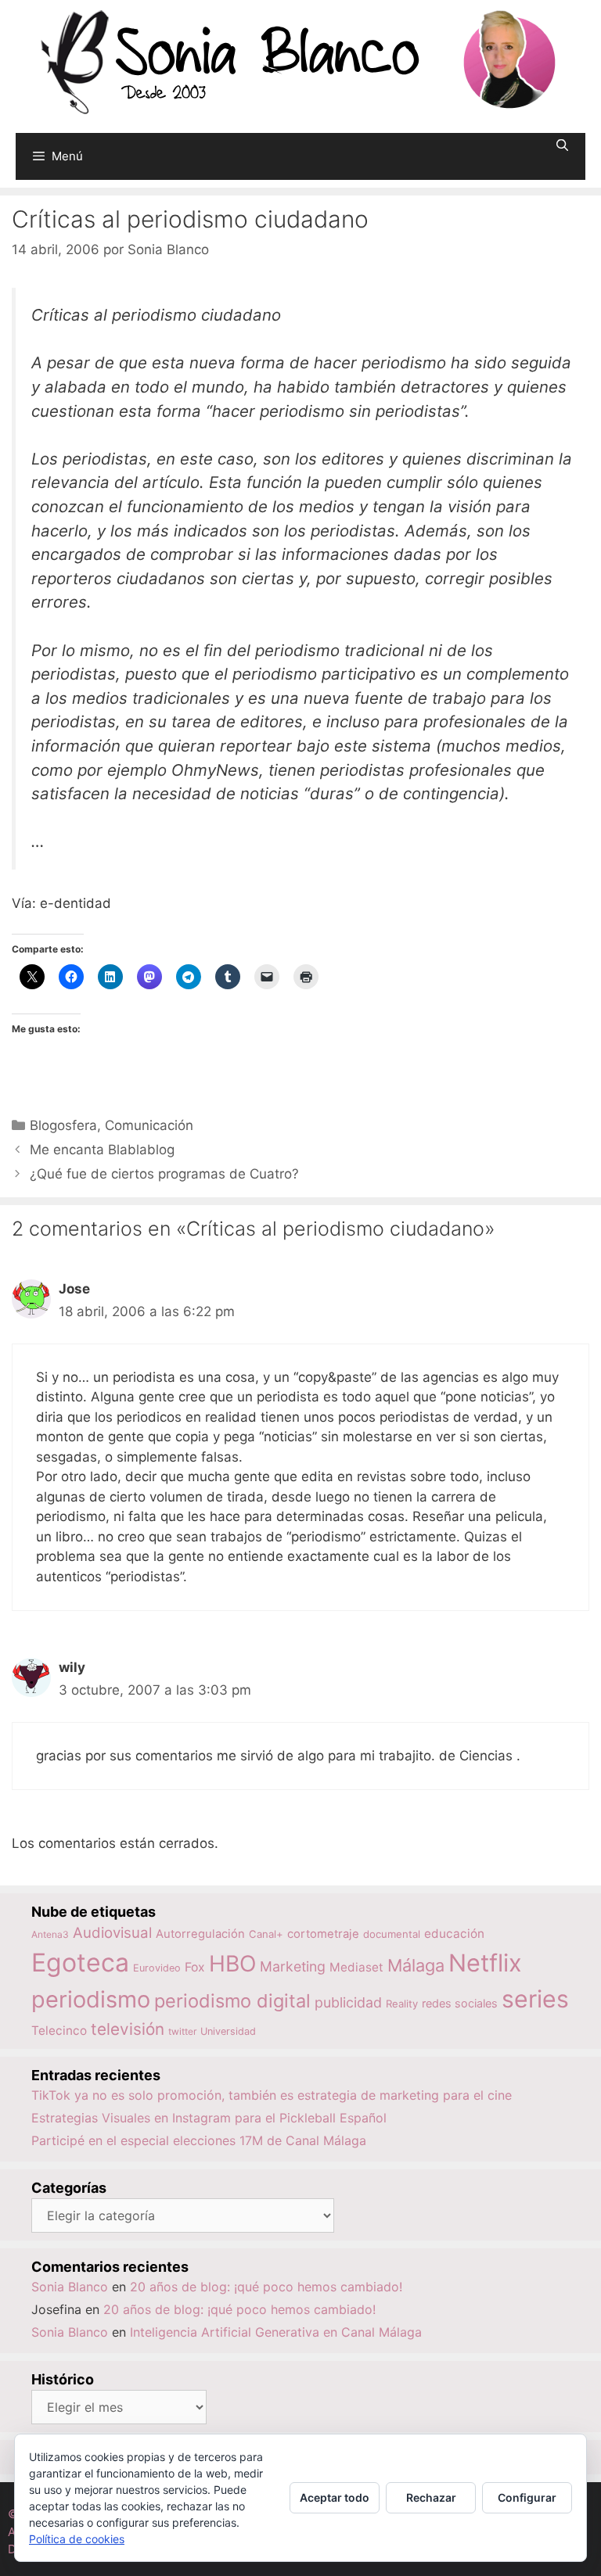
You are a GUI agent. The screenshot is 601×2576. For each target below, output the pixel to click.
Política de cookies (77, 2539)
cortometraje (323, 1934)
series (535, 1999)
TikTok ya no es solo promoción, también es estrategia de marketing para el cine (272, 2095)
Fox (195, 1967)
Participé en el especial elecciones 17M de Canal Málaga (199, 2140)
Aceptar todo (335, 2497)
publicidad (348, 2002)
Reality (402, 2004)
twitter (182, 2031)
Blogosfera (63, 1125)
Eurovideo (157, 1968)
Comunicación (149, 1125)
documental (392, 1934)
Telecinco (59, 2031)
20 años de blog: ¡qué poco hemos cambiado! (266, 2287)
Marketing (293, 1966)
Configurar (527, 2497)
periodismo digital (232, 2001)
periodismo (91, 1999)
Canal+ (266, 1934)
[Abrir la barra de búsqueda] (562, 145)
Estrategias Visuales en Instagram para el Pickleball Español (209, 2118)
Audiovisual (112, 1933)
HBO (232, 1964)
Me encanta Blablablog (102, 1150)
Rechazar (431, 2497)
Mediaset (356, 1967)
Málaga (416, 1965)
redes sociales (460, 2003)
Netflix (485, 1962)
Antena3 (50, 1934)
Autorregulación (200, 1934)
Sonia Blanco (70, 2287)
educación (454, 1934)
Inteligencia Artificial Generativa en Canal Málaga (276, 2332)
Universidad (228, 2031)
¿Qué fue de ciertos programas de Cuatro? (164, 1174)
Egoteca (80, 1962)
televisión (128, 2029)
